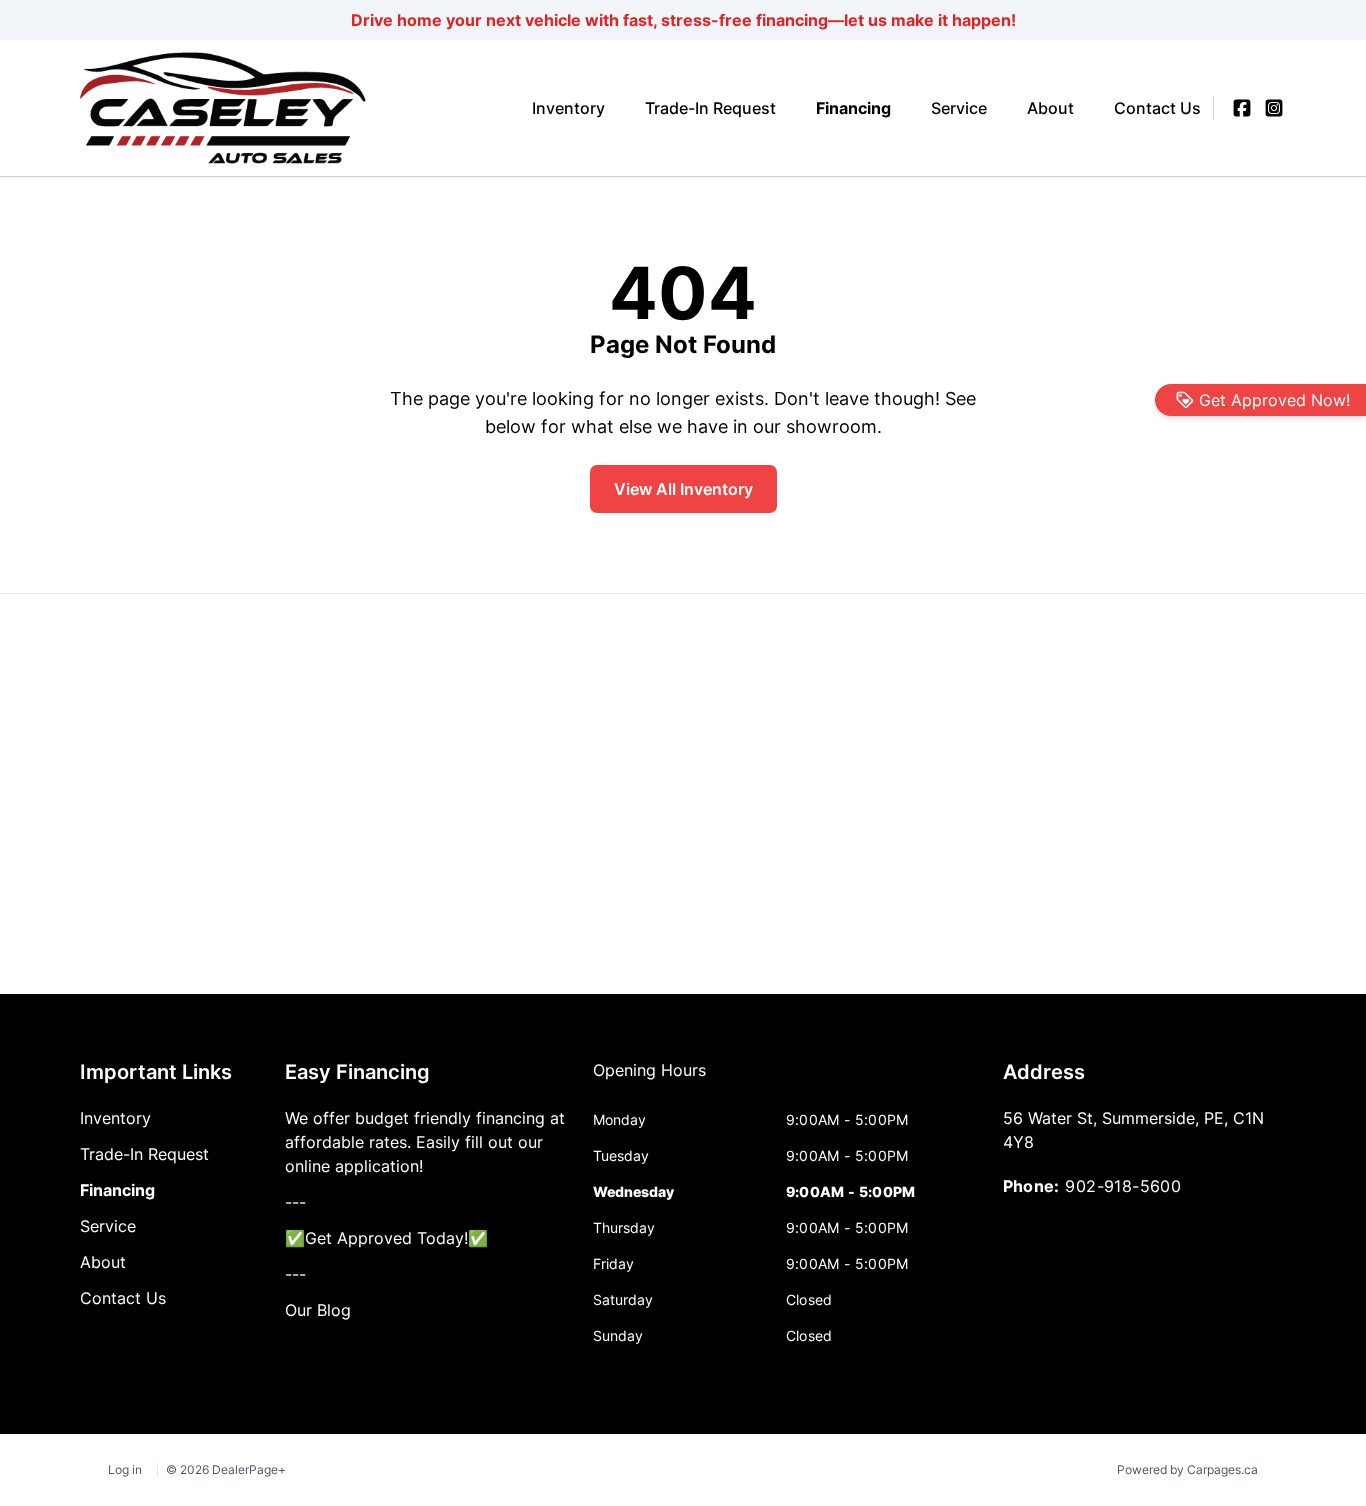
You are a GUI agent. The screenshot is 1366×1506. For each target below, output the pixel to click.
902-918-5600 (1123, 1186)
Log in (125, 1469)
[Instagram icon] (1274, 108)
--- (295, 1202)
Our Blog (318, 1310)
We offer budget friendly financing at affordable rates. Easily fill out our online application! (425, 1142)
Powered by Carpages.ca (1187, 1469)
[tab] (649, 1080)
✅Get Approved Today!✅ (386, 1238)
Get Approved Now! (1274, 400)
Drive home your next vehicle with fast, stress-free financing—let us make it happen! (683, 20)
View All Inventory (683, 489)
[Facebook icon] (1242, 108)
